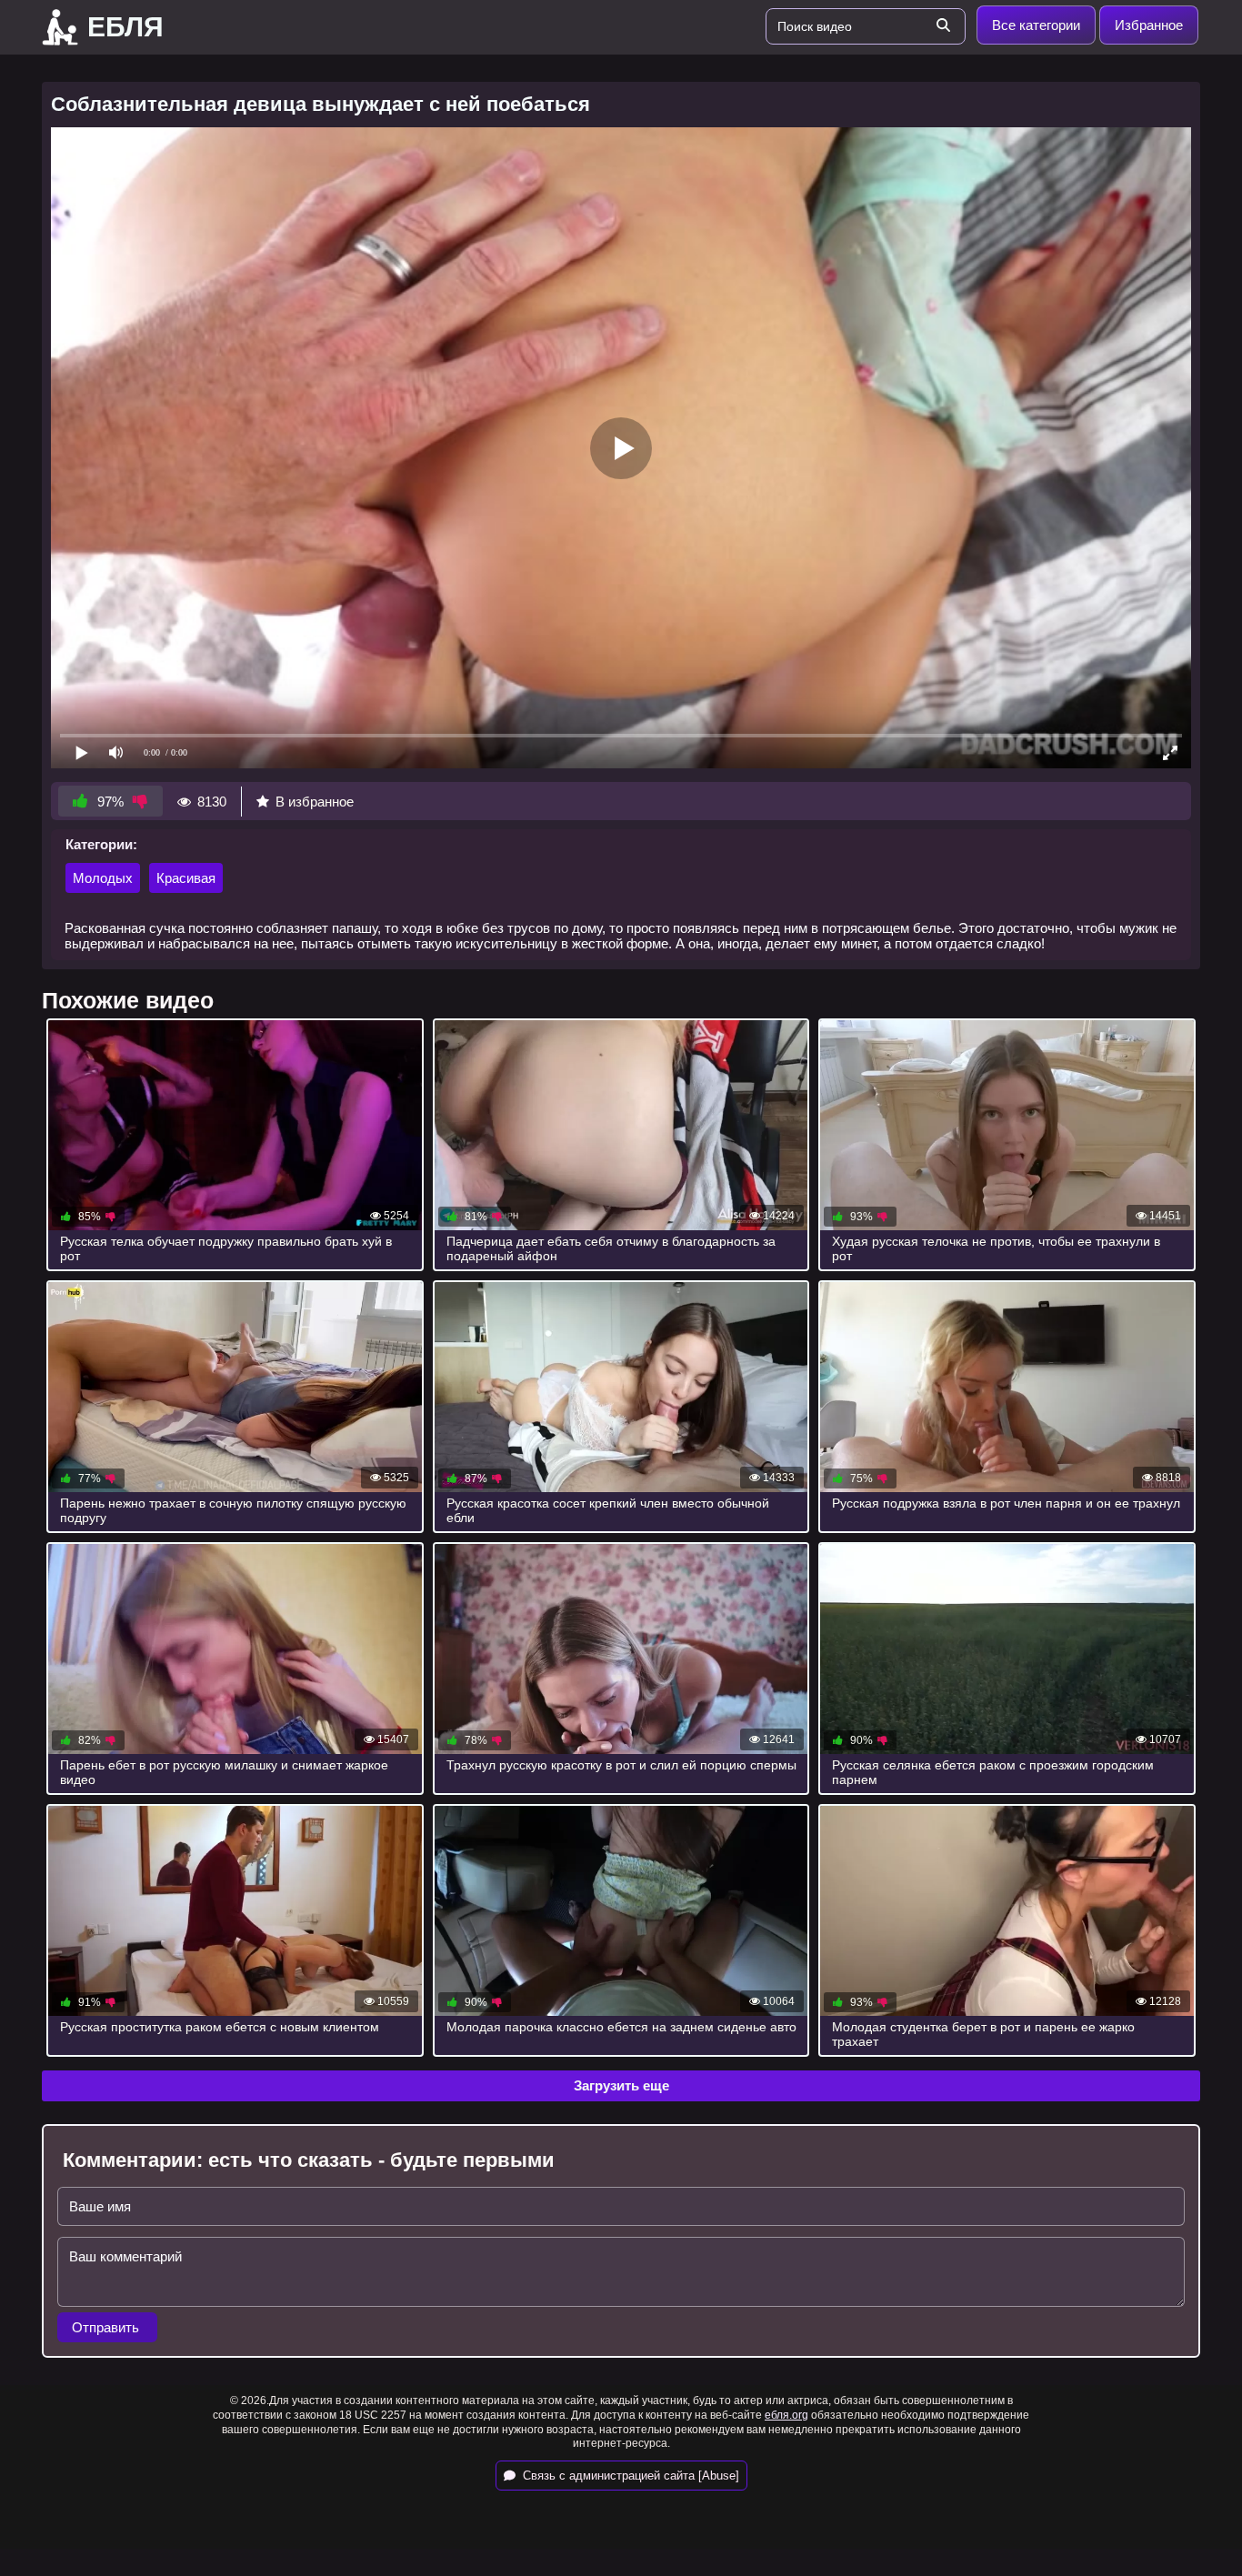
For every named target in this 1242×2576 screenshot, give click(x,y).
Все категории (1036, 25)
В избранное (315, 802)
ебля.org (786, 2415)
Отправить (107, 2327)
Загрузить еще (621, 2085)
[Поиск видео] (943, 26)
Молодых (103, 878)
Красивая (186, 878)
